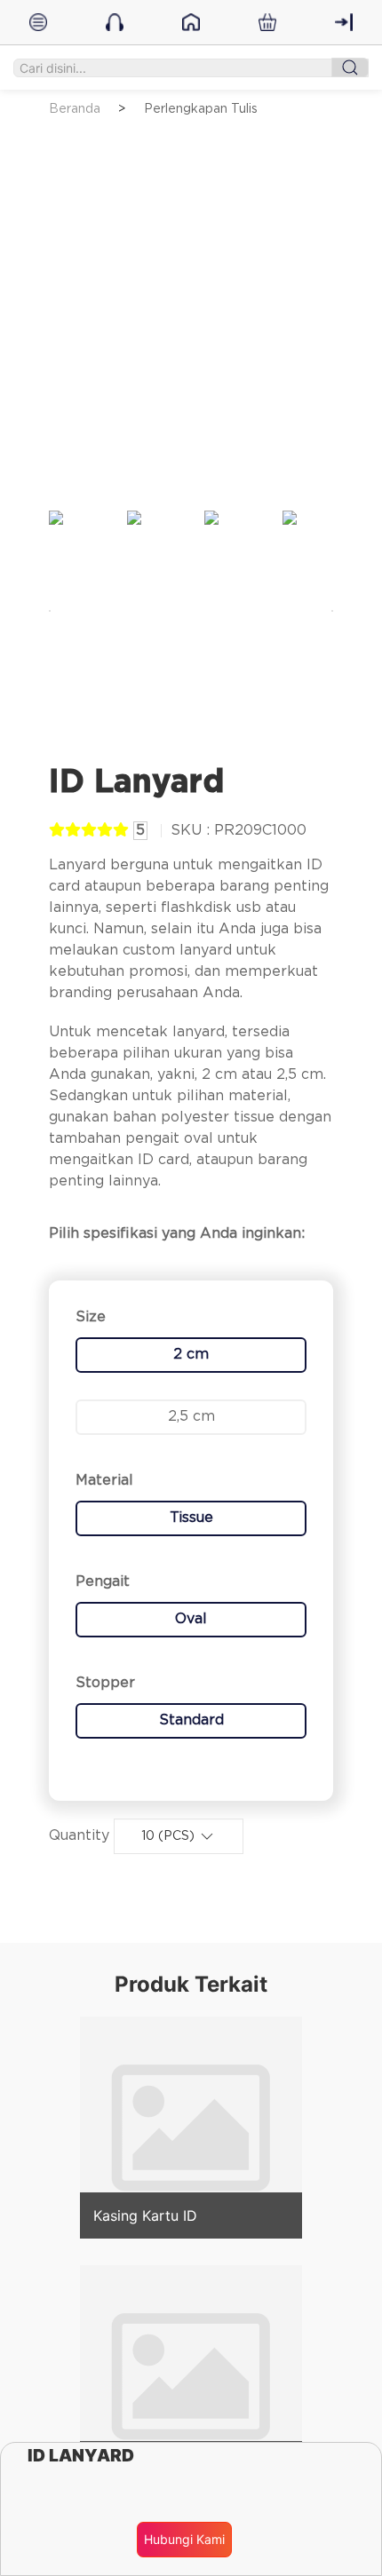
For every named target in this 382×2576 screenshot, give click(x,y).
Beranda (75, 109)
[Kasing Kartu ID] (191, 2127)
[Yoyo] (191, 2375)
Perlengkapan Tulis (201, 109)
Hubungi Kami (184, 2539)
